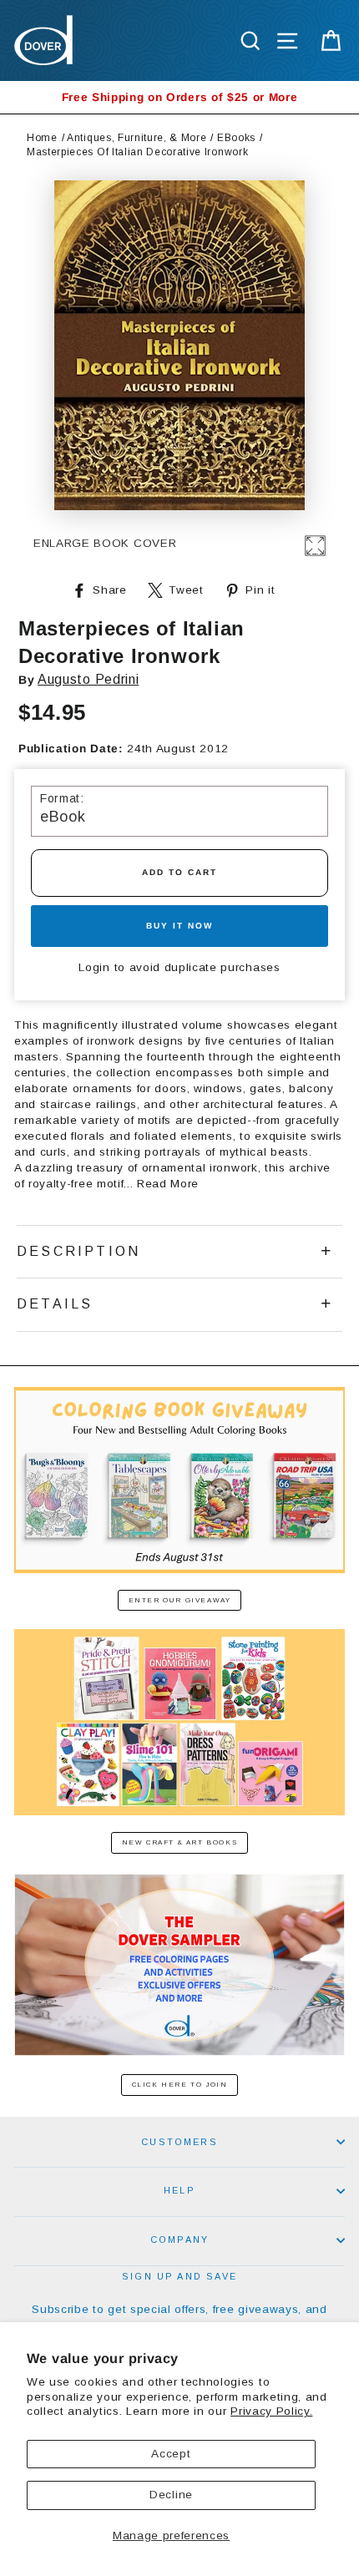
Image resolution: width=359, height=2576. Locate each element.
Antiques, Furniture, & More (137, 138)
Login (94, 967)
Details (55, 1304)
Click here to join (180, 2085)
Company (179, 2239)
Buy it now (179, 926)
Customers (179, 2142)
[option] (179, 97)
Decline (171, 2495)
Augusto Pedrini (88, 679)
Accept (171, 2454)
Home (42, 138)
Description (78, 1251)
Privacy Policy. (271, 2411)
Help (179, 2190)
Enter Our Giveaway (180, 1600)
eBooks (236, 138)
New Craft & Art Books (180, 1842)
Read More (168, 1184)
